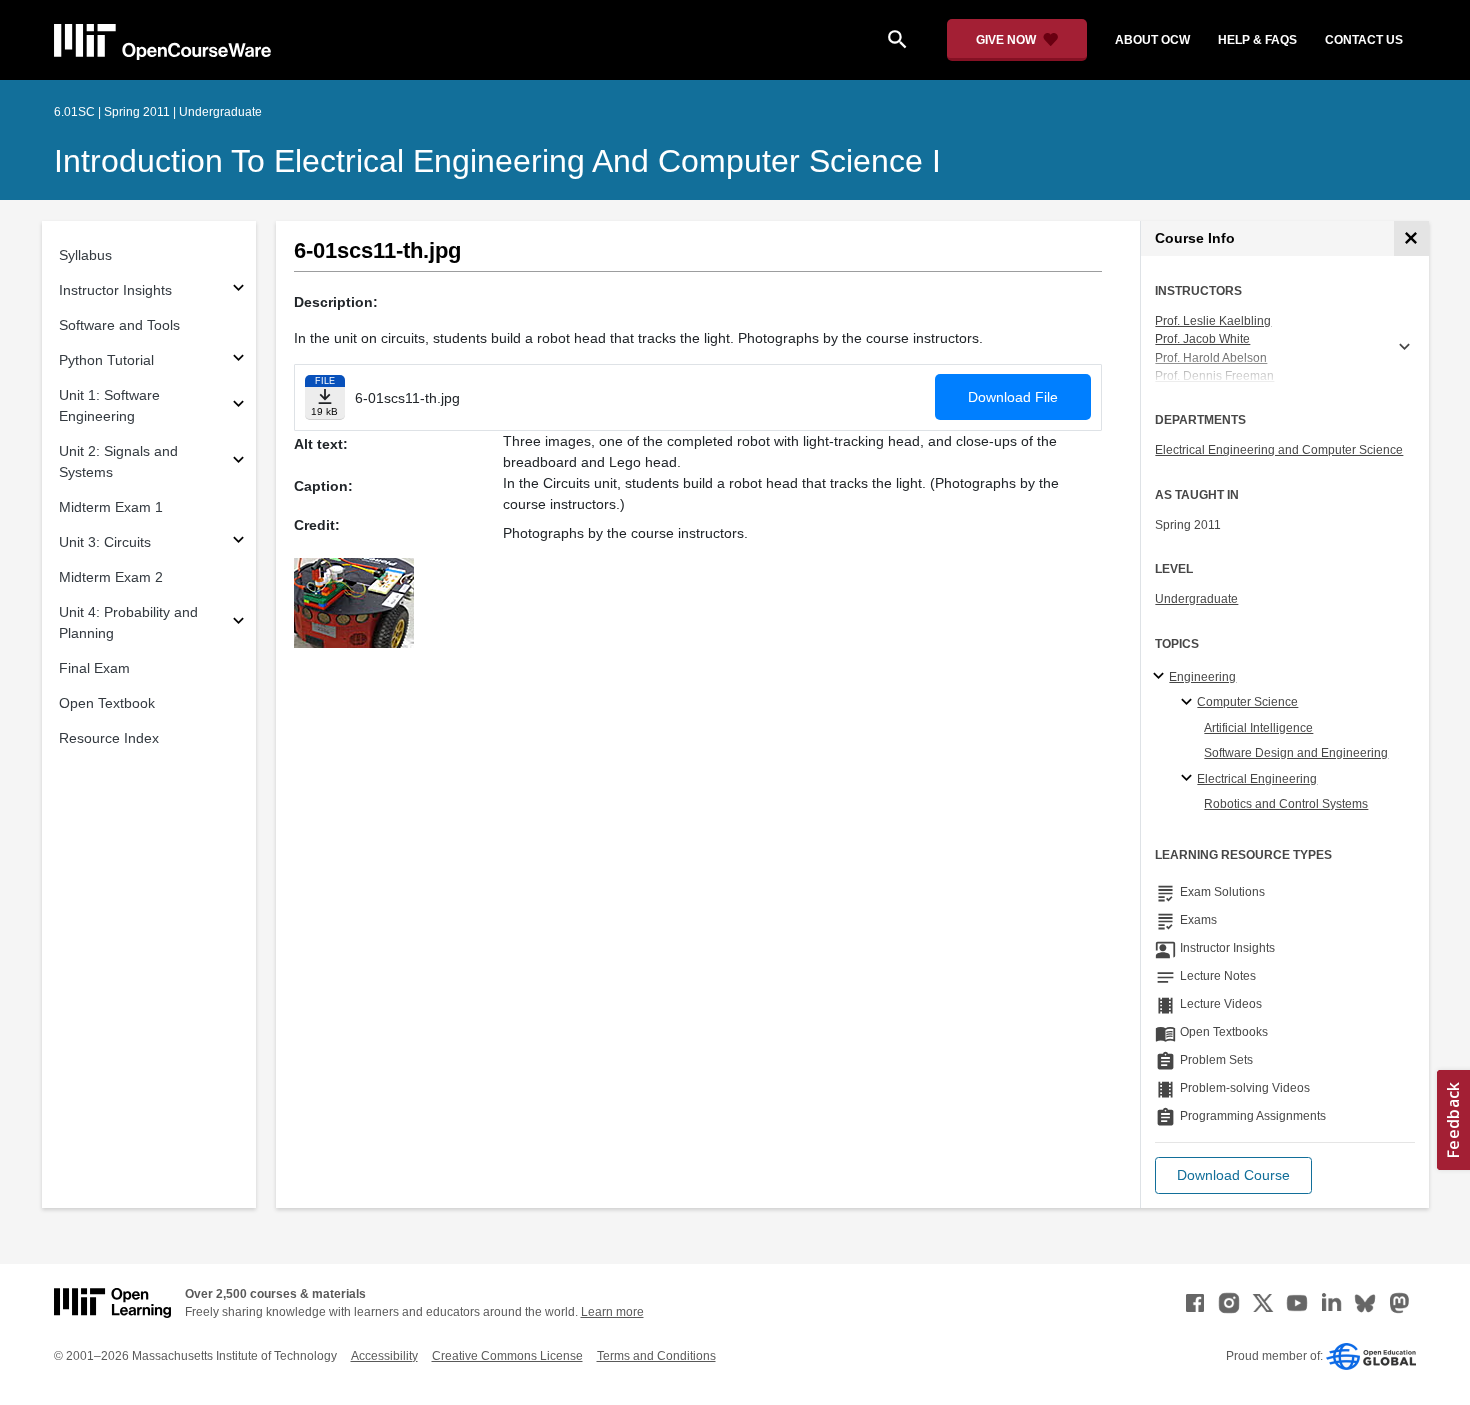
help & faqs (1257, 40)
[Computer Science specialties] (1189, 703)
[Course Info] (1411, 238)
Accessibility (384, 1356)
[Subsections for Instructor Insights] (238, 290)
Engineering (1202, 677)
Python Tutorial (106, 360)
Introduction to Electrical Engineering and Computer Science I (497, 161)
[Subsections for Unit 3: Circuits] (238, 542)
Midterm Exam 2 (111, 577)
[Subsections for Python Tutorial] (238, 360)
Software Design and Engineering (1296, 753)
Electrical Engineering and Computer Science (1279, 450)
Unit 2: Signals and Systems (118, 461)
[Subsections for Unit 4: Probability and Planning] (238, 623)
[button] (1233, 1175)
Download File (1013, 397)
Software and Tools (119, 325)
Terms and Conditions (656, 1356)
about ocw (1152, 40)
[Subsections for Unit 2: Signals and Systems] (238, 462)
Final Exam (94, 668)
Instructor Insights (115, 290)
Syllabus (85, 255)
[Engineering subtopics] (1161, 677)
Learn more (612, 1312)
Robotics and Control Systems (1286, 804)
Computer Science (1247, 702)
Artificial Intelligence (1258, 728)
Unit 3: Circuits (105, 542)
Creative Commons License (507, 1356)
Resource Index (109, 738)
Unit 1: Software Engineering (109, 405)
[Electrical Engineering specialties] (1189, 779)
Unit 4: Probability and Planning (128, 622)
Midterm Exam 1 (111, 507)
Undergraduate (1196, 599)
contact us (1364, 40)
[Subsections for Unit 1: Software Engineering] (238, 406)
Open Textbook (107, 703)
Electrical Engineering (1257, 779)
